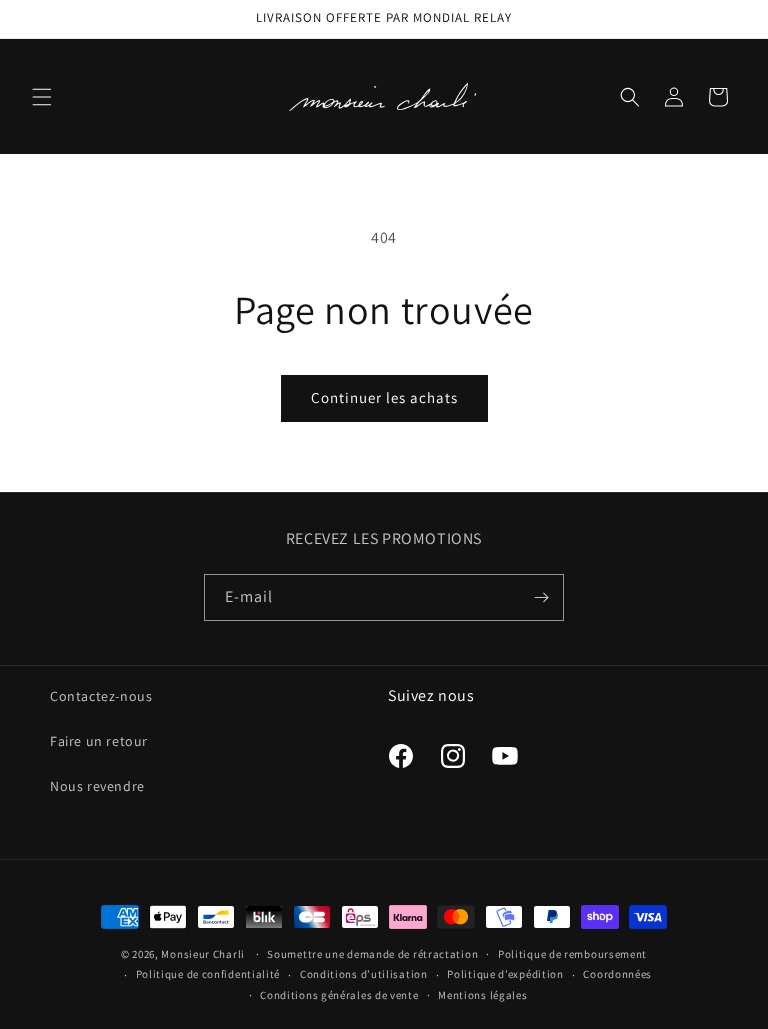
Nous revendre (97, 786)
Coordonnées (617, 974)
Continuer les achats (384, 397)
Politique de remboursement (572, 954)
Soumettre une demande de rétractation (372, 954)
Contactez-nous (101, 696)
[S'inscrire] (541, 597)
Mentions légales (482, 995)
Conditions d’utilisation (364, 974)
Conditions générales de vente (339, 995)
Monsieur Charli (203, 954)
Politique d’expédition (505, 974)
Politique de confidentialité (208, 974)
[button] (42, 97)
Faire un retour (99, 741)
